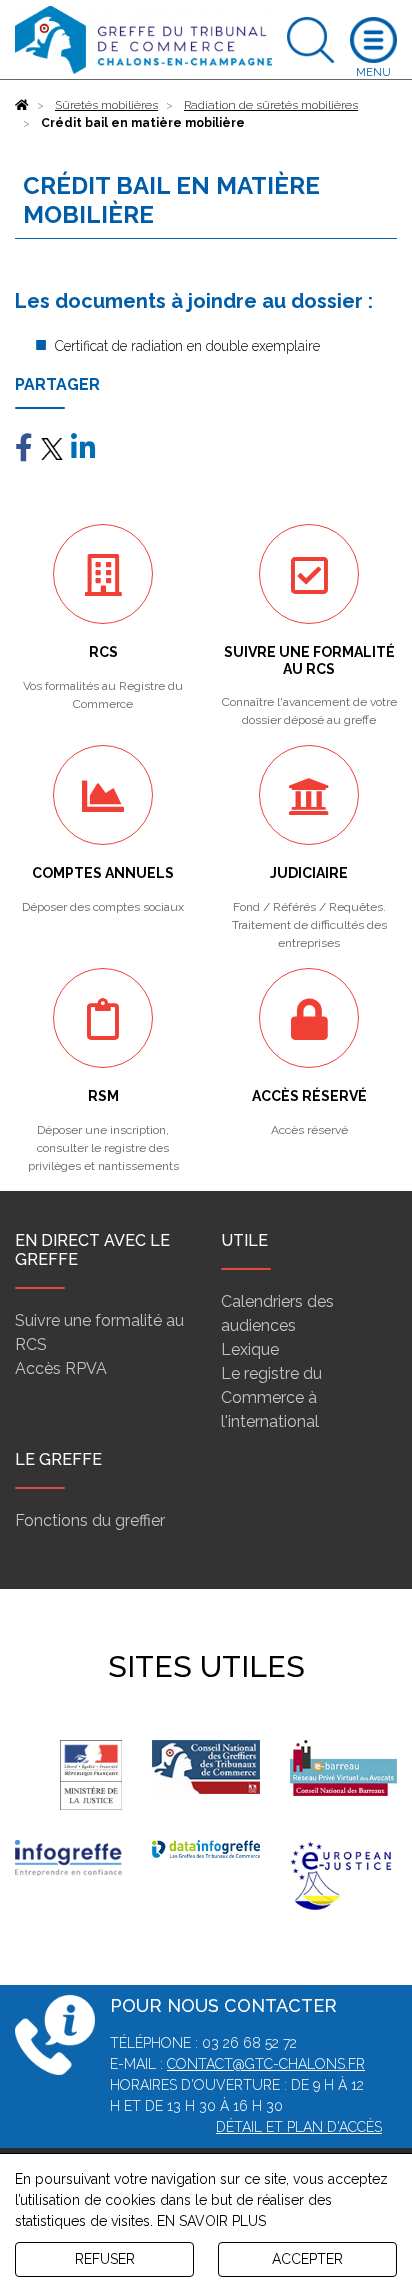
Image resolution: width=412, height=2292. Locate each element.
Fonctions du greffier (90, 1520)
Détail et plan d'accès (299, 2127)
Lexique (250, 1349)
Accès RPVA (61, 1368)
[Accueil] (22, 105)
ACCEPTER (307, 2259)
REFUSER (105, 2259)
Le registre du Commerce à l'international (271, 1397)
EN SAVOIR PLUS (211, 2221)
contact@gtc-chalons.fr (266, 2064)
